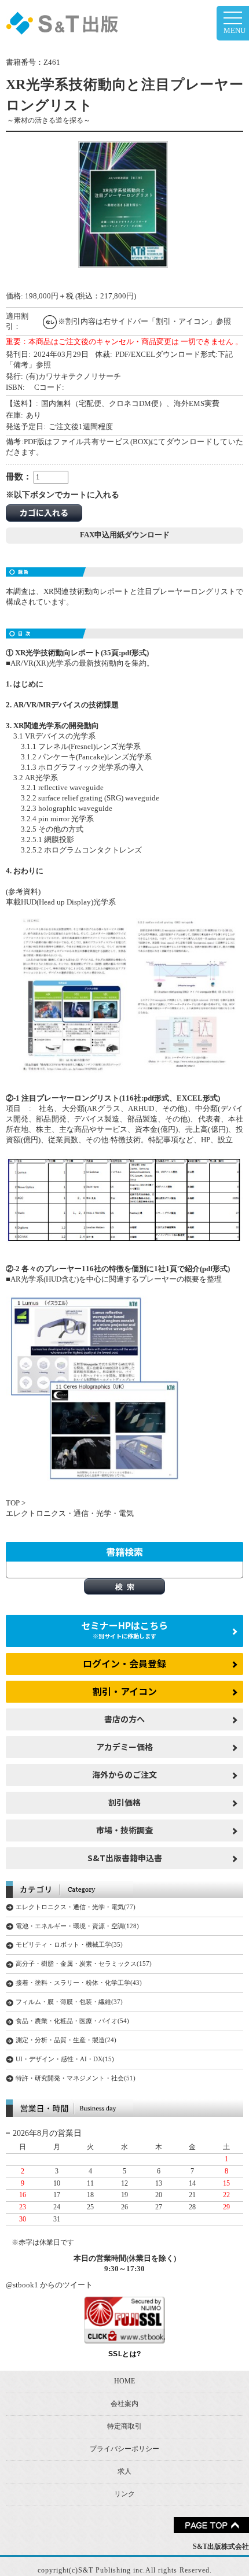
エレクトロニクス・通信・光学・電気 (70, 1514)
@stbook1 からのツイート (49, 2285)
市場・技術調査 (124, 1830)
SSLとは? (125, 2354)
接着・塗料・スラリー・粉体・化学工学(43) (79, 1983)
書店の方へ (124, 1719)
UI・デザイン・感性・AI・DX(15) (65, 2059)
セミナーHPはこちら (124, 1629)
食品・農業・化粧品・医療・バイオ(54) (72, 2021)
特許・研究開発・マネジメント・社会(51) (76, 2078)
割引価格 (124, 1802)
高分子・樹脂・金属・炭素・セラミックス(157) (84, 1964)
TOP (13, 1503)
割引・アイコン (125, 1691)
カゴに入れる (44, 512)
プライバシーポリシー (124, 2449)
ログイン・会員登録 (124, 1663)
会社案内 (124, 2404)
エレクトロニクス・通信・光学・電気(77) (76, 1907)
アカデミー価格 (124, 1747)
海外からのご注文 (124, 1774)
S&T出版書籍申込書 (125, 1858)
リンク (124, 2494)
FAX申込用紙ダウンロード (125, 535)
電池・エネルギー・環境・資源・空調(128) (77, 1926)
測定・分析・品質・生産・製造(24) (66, 2040)
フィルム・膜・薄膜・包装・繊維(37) (69, 2002)
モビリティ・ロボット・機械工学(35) (69, 1944)
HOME (124, 2381)
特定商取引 (124, 2426)
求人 (124, 2471)
